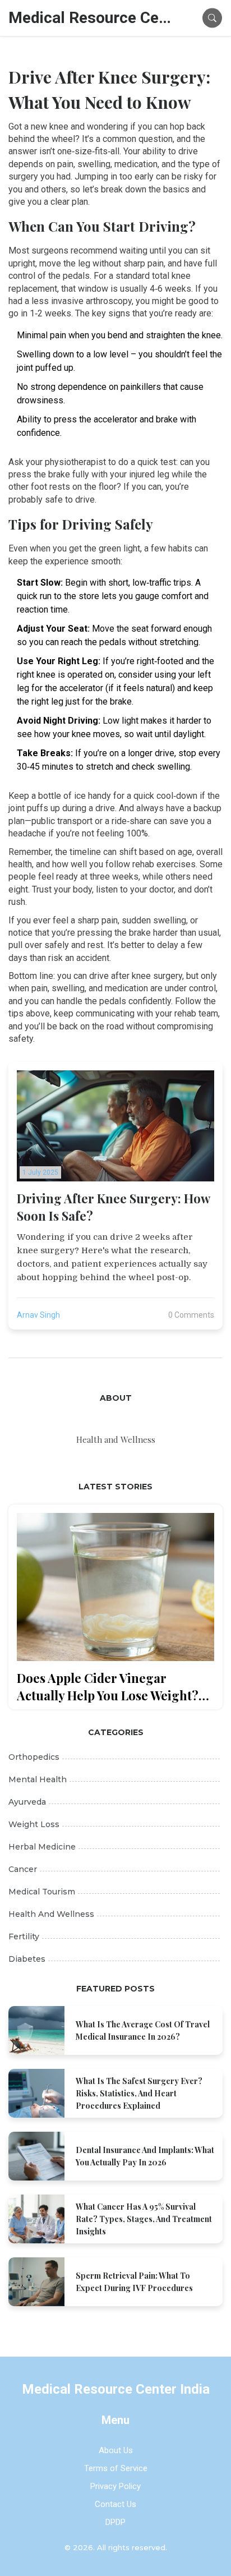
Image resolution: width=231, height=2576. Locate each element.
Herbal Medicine (42, 1847)
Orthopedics (34, 1757)
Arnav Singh (38, 1315)
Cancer (23, 1869)
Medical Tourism (42, 1892)
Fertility (24, 1936)
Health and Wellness (51, 1914)
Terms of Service (116, 2468)
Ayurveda (27, 1802)
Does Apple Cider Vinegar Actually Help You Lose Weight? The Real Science (108, 1687)
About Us (116, 2450)
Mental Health (38, 1779)
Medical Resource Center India (93, 18)
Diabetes (27, 1959)
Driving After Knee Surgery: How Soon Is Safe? (113, 1207)
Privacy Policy (115, 2486)
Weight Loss (34, 1824)
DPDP (115, 2522)
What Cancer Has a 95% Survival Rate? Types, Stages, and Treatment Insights (144, 2219)
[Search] (212, 18)
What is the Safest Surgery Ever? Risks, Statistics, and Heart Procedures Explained (139, 2093)
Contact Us (115, 2504)
